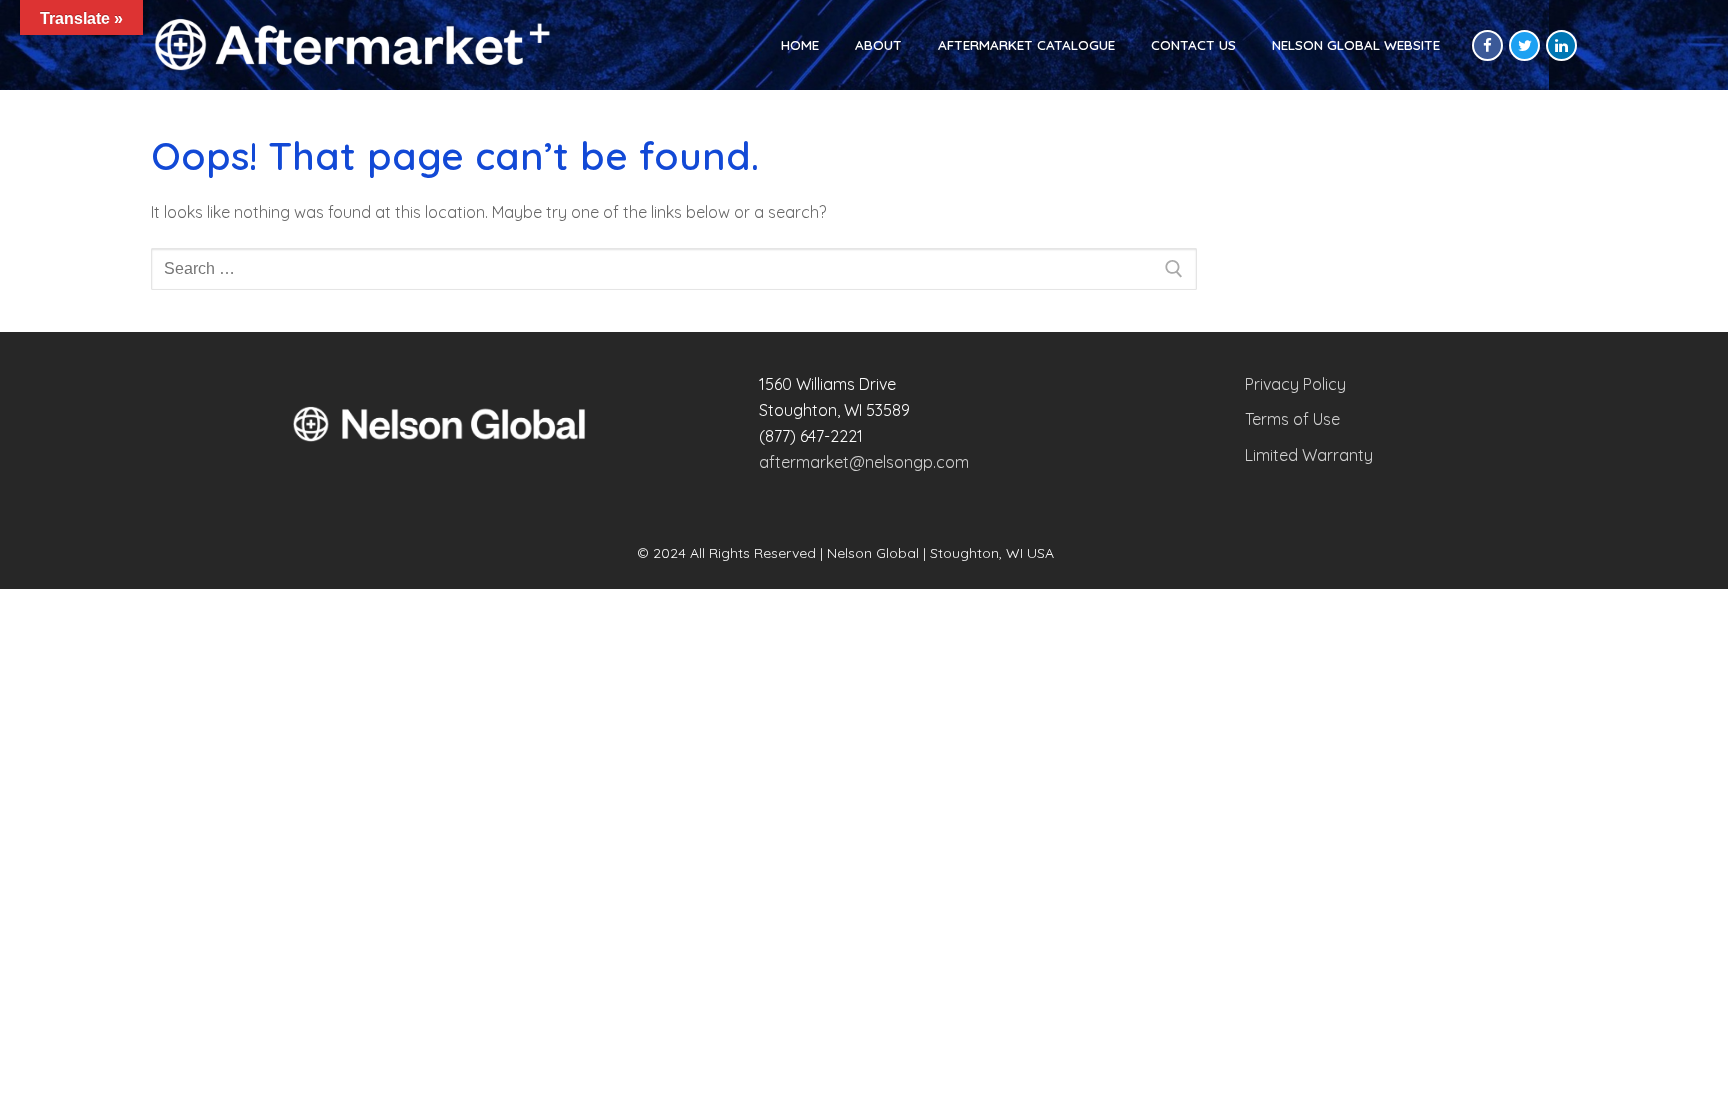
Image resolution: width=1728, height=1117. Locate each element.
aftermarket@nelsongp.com (864, 462)
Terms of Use (1292, 419)
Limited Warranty (1309, 455)
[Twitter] (1524, 45)
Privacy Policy (1295, 384)
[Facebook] (1487, 45)
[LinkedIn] (1561, 45)
